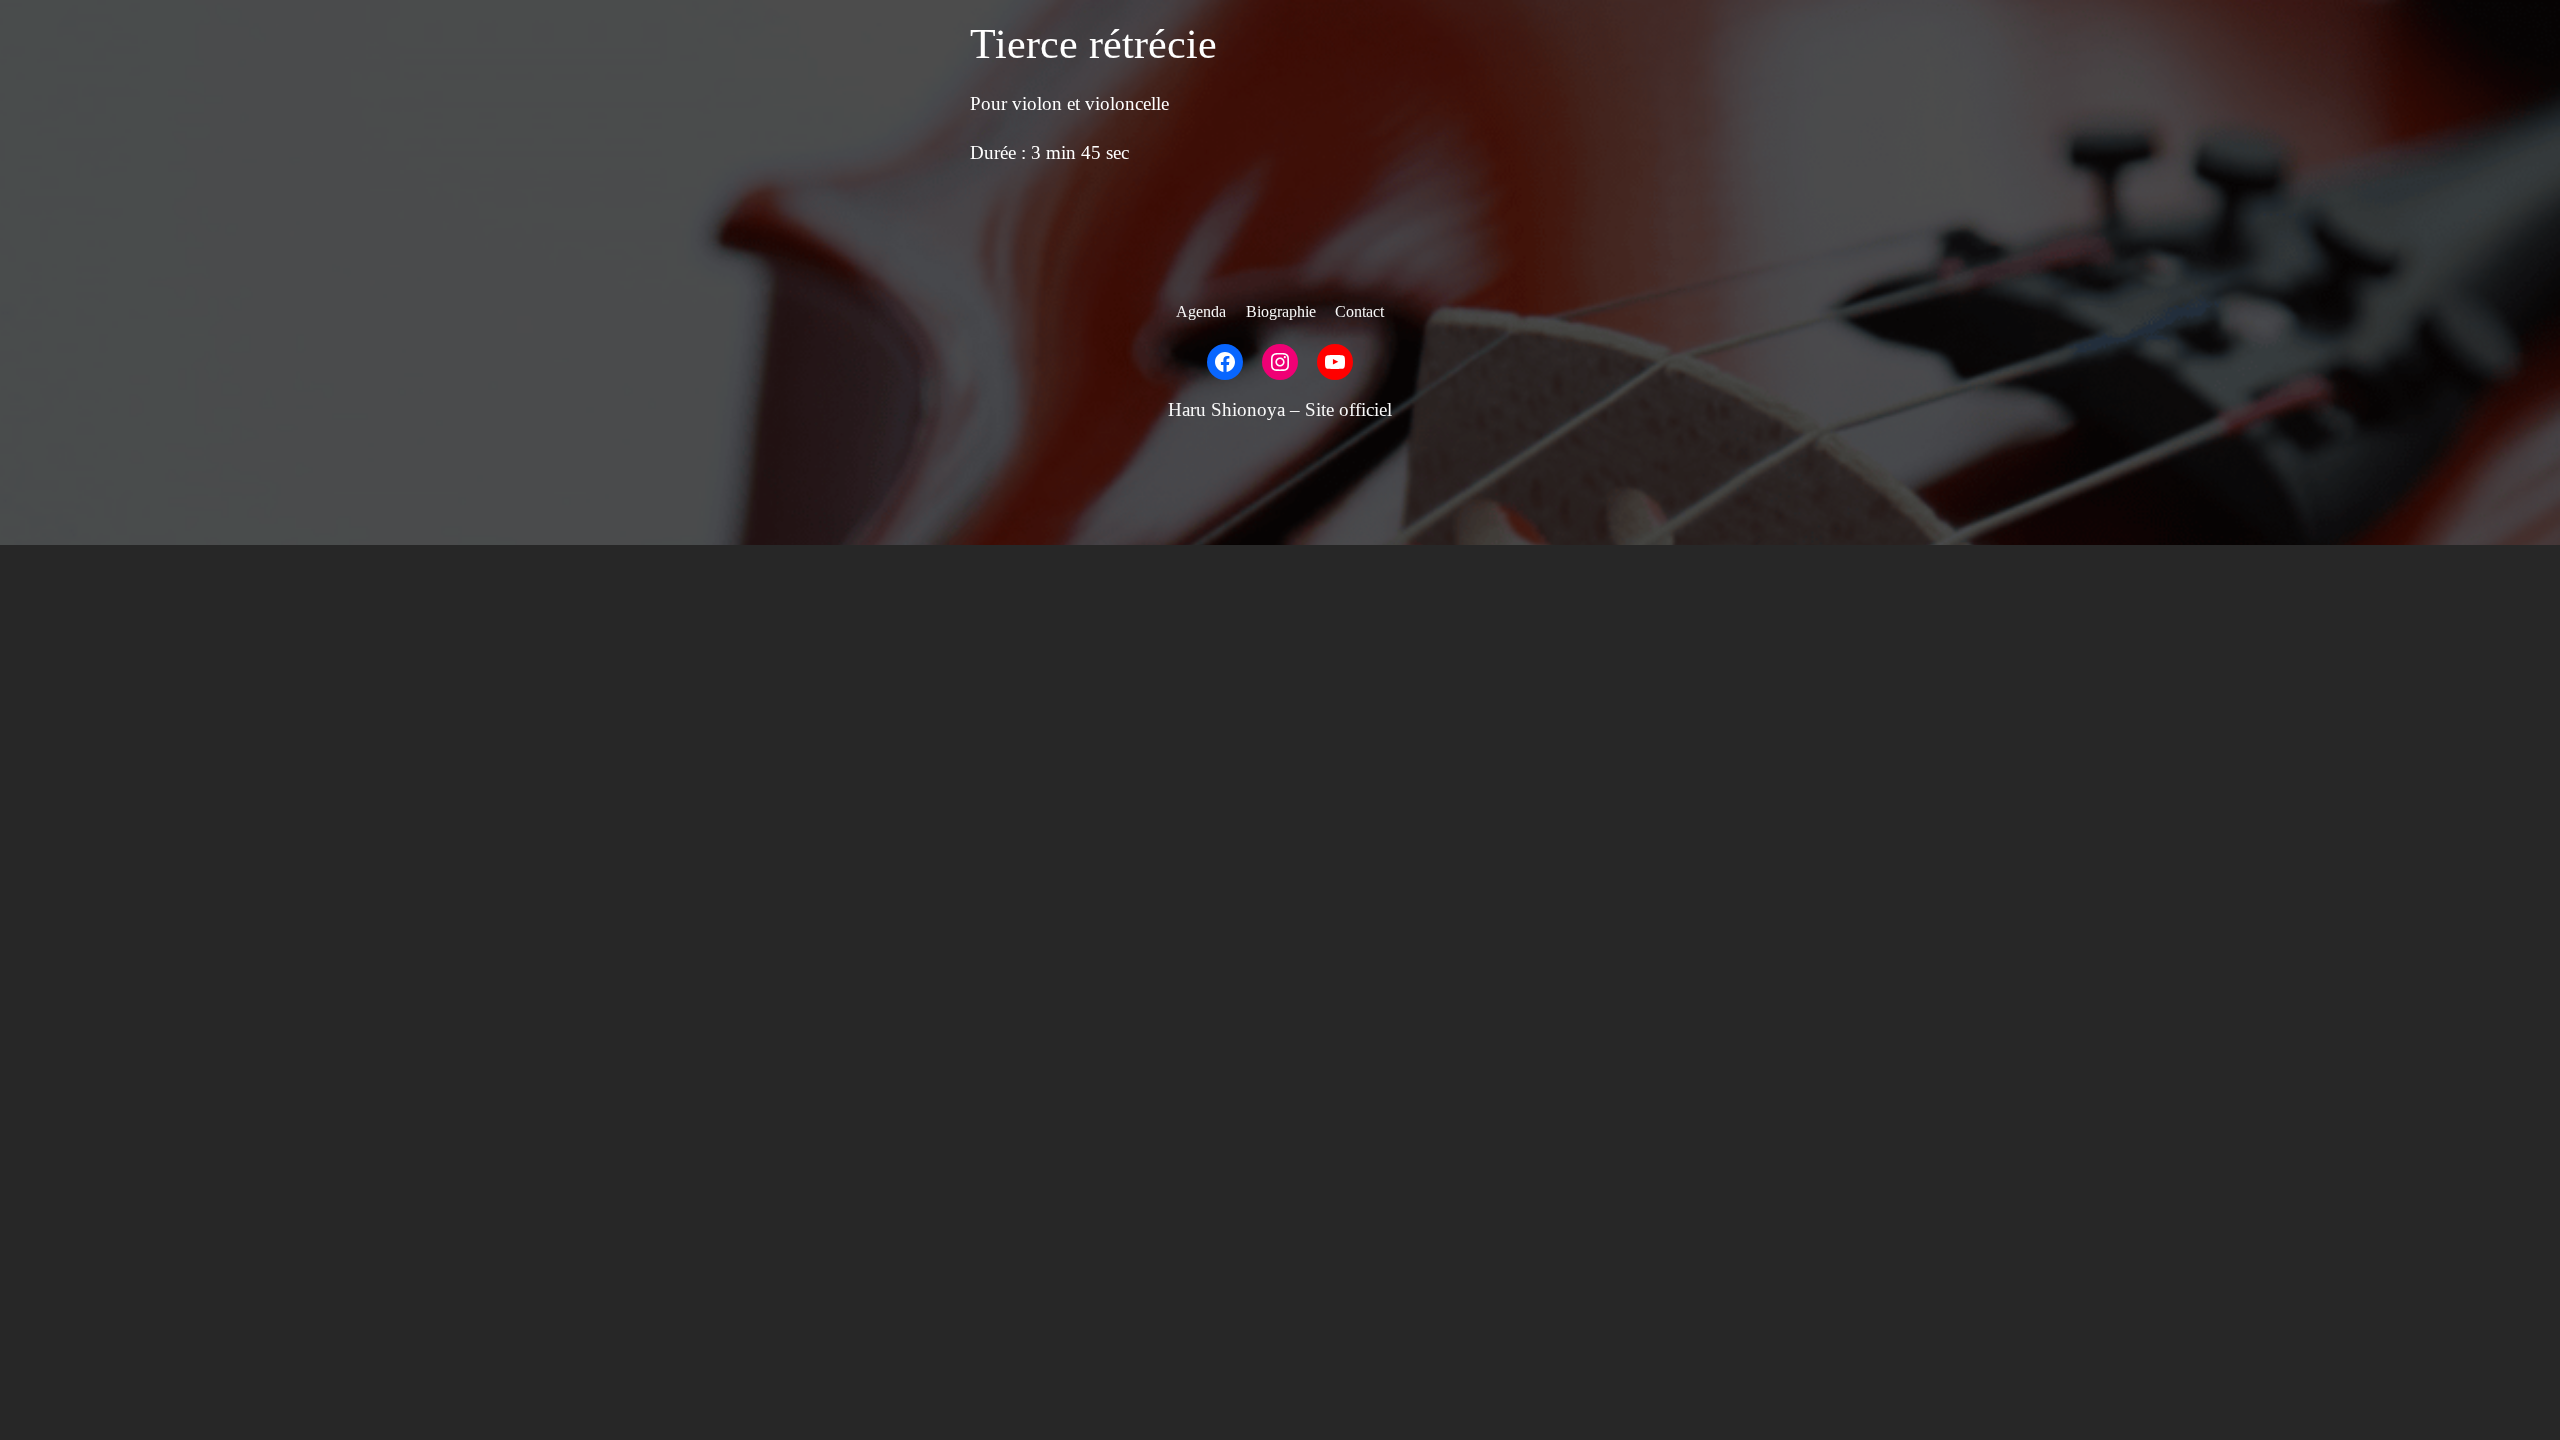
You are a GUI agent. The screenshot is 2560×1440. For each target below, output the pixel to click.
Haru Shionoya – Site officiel (1280, 409)
